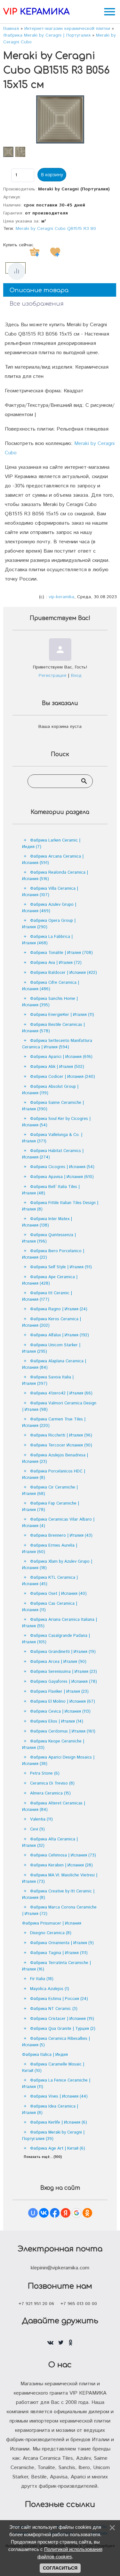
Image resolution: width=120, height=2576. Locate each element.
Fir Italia (42, 1979)
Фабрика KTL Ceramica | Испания (50, 1581)
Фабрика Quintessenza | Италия (49, 1238)
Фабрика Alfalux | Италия (60, 1335)
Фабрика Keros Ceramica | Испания (52, 1322)
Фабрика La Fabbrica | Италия (47, 940)
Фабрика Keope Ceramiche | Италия (53, 1745)
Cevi (37, 1829)
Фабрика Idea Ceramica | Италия (50, 2110)
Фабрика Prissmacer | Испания (52, 1923)
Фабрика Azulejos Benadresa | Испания (55, 1458)
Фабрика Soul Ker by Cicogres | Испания (56, 1122)
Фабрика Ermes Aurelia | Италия (50, 1549)
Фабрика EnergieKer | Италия (62, 1015)
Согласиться (60, 2568)
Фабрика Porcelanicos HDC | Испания (54, 1475)
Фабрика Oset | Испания (58, 1594)
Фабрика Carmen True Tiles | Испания (54, 1423)
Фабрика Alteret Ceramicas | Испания (54, 1807)
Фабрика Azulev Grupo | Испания (49, 908)
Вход (76, 676)
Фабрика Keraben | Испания (61, 1865)
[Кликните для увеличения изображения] (60, 119)
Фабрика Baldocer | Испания (64, 973)
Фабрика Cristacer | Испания (62, 2019)
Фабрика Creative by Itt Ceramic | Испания (58, 1895)
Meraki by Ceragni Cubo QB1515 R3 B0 (56, 229)
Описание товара (39, 290)
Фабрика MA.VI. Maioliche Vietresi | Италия (60, 1878)
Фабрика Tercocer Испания (61, 1445)
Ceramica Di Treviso (52, 1783)
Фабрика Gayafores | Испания (64, 1682)
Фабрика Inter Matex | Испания (47, 1222)
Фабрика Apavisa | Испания (62, 1177)
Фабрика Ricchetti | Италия (61, 1435)
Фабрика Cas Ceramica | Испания (50, 1607)
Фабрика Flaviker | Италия (59, 1692)
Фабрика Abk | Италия (57, 1067)
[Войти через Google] (76, 2213)
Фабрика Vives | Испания (59, 2096)
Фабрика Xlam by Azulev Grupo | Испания (57, 1565)
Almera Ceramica (50, 1793)
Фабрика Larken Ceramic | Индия (51, 844)
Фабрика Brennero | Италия (61, 1536)
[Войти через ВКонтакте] (44, 2213)
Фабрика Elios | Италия (57, 1721)
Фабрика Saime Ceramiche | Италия (53, 1106)
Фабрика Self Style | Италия (61, 1267)
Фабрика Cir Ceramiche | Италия (50, 1491)
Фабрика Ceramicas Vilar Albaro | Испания (58, 1523)
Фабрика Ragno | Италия (59, 1309)
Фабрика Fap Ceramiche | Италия (51, 1507)
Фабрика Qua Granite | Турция (63, 2029)
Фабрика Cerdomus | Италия (63, 1731)
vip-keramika (61, 597)
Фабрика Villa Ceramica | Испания (50, 892)
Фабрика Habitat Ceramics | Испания (53, 1154)
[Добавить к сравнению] (17, 271)
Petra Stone (45, 1773)
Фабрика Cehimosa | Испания (63, 1855)
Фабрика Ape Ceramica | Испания (50, 1280)
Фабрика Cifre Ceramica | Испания (51, 986)
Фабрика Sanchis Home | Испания (50, 1002)
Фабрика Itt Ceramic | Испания (47, 1296)
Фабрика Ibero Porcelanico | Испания (53, 1254)
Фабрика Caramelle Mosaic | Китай (53, 2068)
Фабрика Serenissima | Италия (64, 1672)
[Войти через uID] (33, 2213)
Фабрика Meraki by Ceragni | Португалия (53, 2136)
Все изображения (37, 304)
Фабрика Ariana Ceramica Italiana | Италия (60, 1623)
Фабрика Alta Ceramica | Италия (50, 1842)
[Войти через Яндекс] (66, 2213)
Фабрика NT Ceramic (54, 2009)
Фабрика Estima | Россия (59, 1999)
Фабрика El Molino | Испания (63, 1702)
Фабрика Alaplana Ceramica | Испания (54, 1364)
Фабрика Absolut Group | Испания (50, 1090)
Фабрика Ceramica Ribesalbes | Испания (56, 2042)
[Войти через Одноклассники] (87, 2213)
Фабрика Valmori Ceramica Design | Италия (59, 1406)
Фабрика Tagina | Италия (59, 1953)
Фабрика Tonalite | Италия (61, 953)
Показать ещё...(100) (43, 2157)
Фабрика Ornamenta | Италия (62, 1943)
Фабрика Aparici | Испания (61, 1057)
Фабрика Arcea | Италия (58, 1662)
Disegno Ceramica (51, 1933)
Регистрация (52, 676)
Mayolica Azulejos (50, 1989)
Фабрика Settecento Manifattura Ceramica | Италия (57, 1044)
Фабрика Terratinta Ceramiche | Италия (56, 1966)
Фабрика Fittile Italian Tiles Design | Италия (60, 1206)
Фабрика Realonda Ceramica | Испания (55, 876)
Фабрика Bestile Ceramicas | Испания (53, 1028)
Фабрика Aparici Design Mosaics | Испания (58, 1761)
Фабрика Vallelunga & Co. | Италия (52, 1138)
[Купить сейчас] (35, 252)
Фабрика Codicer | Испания (63, 1077)
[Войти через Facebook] (55, 2213)
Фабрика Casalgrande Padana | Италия (56, 1639)
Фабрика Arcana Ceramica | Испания (53, 860)
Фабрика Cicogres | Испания (62, 1167)
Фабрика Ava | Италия (56, 963)
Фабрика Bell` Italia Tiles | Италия (51, 1190)
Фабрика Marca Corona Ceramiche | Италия (59, 1911)
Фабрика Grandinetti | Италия (63, 1652)
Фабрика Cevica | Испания (60, 1712)
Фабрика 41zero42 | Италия (61, 1393)
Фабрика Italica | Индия (45, 2055)
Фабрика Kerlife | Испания (59, 2122)
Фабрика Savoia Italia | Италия (48, 1380)
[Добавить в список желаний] (55, 252)
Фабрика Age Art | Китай (58, 2148)
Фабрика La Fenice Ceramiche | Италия (56, 2084)
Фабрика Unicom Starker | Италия (51, 1348)
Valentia (41, 1819)
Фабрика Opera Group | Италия (49, 924)
